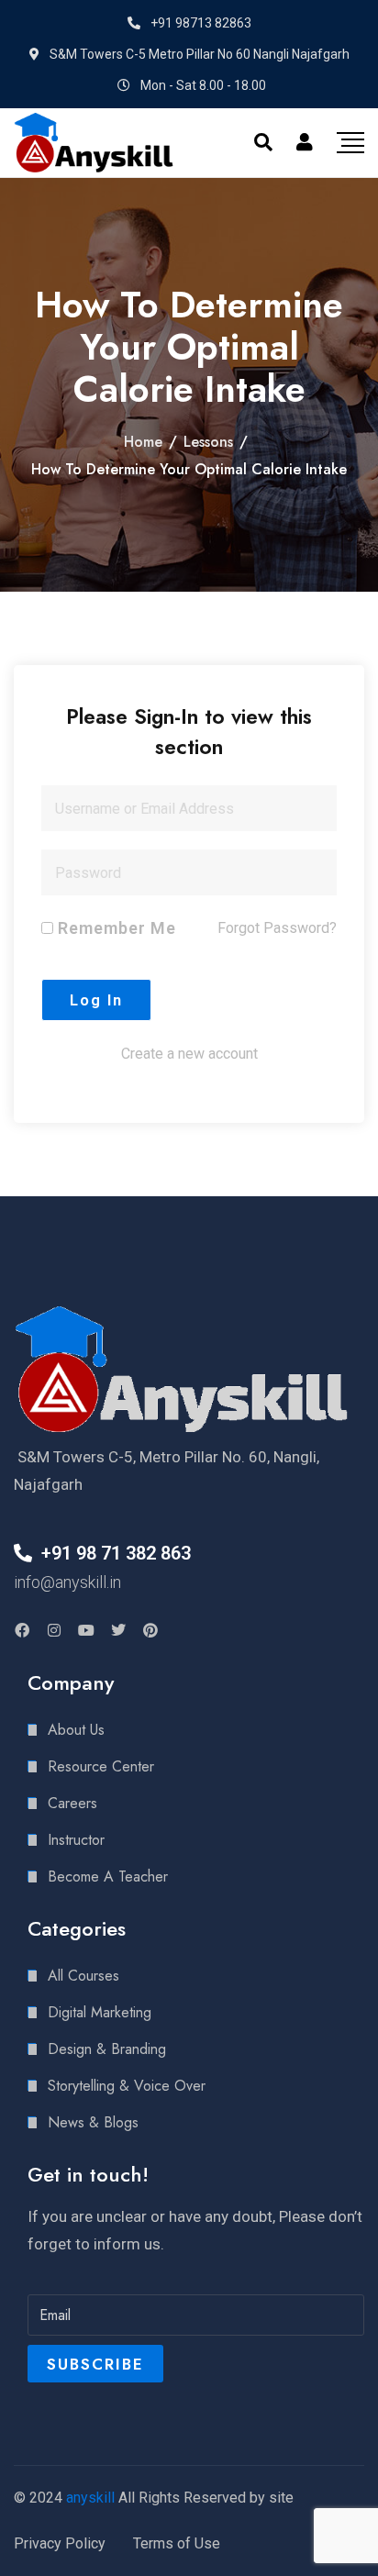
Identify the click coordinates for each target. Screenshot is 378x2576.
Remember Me (115, 928)
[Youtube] (86, 1630)
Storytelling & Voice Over (127, 2086)
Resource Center (101, 1766)
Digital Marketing (100, 2012)
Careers (72, 1803)
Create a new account (189, 1054)
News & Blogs (93, 2122)
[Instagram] (54, 1630)
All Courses (83, 1976)
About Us (76, 1730)
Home (143, 442)
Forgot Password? (277, 928)
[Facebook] (22, 1630)
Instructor (76, 1840)
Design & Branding (107, 2049)
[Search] (263, 142)
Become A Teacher (108, 1876)
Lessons (208, 442)
